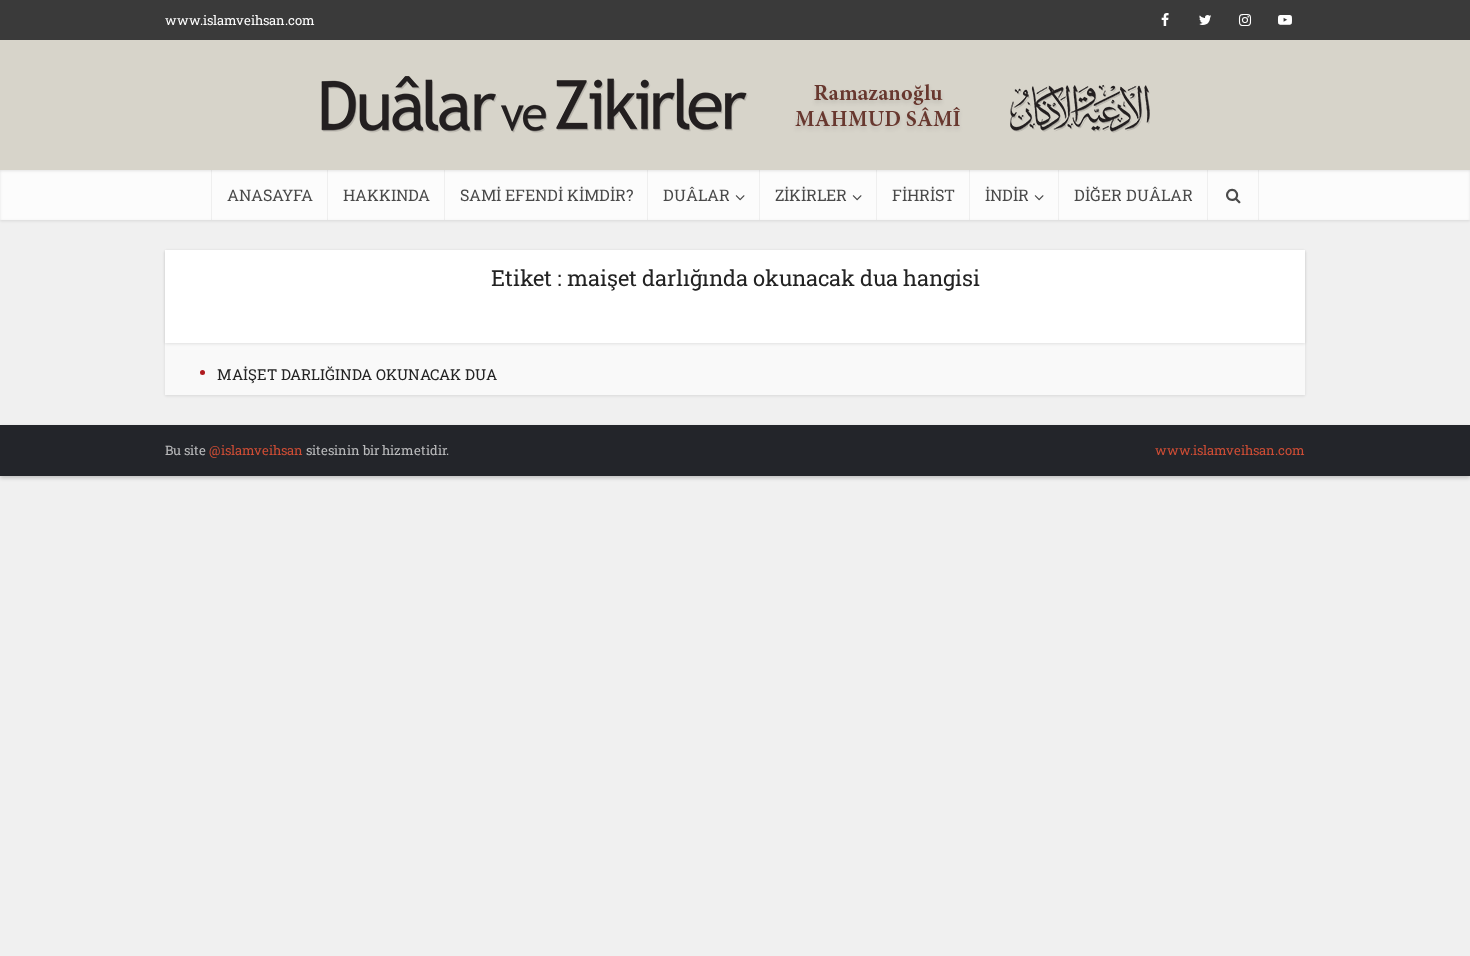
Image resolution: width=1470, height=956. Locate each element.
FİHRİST (923, 194)
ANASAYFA (270, 194)
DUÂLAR (696, 194)
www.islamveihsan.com (240, 20)
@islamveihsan (256, 450)
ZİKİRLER (811, 194)
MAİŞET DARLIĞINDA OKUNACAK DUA (357, 374)
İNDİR (1007, 194)
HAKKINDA (386, 194)
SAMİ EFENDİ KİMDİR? (546, 194)
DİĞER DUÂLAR (1133, 194)
